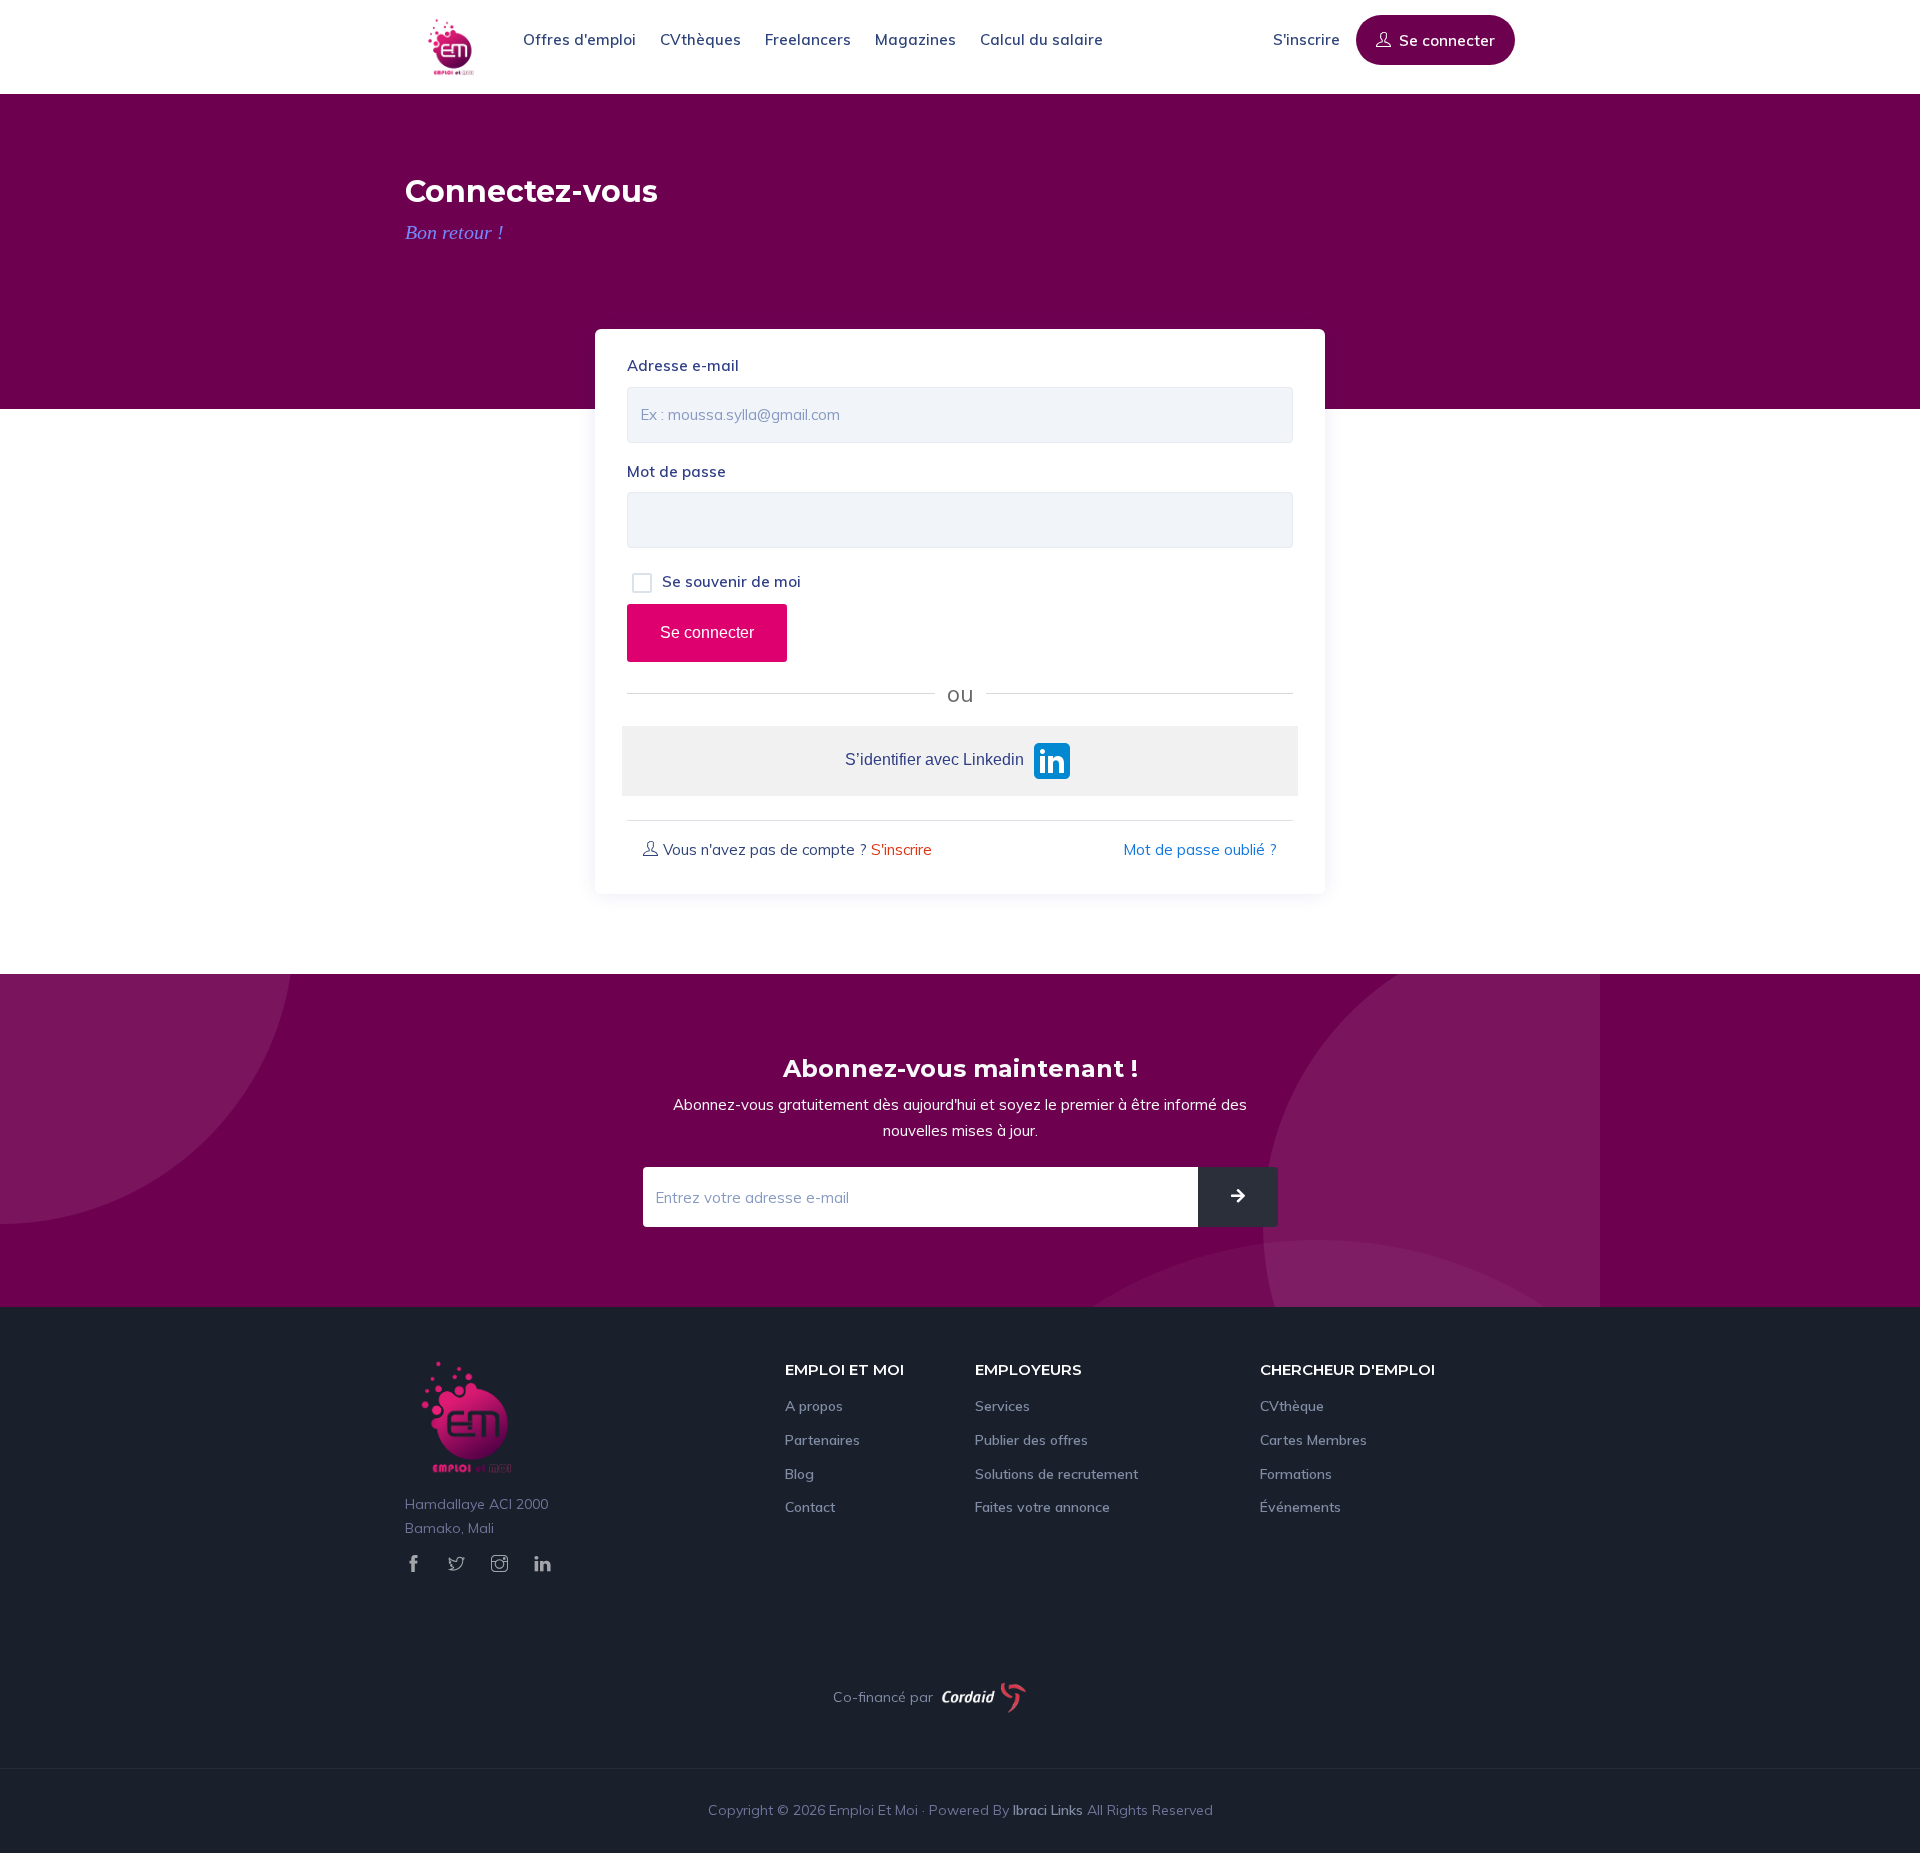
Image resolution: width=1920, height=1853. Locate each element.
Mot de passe (676, 471)
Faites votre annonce (1042, 1507)
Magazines (915, 39)
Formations (1296, 1474)
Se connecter (1445, 40)
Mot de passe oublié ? (1200, 849)
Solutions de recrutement (1056, 1474)
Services (1002, 1406)
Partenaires (822, 1440)
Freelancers (808, 39)
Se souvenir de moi (731, 581)
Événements (1300, 1507)
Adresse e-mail (683, 365)
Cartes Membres (1313, 1440)
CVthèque (1292, 1406)
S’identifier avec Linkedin (936, 759)
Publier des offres (1031, 1440)
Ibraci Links (1050, 1810)
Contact (810, 1507)
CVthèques (700, 39)
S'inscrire (1306, 39)
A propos (814, 1406)
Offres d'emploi (579, 39)
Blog (799, 1474)
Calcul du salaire (1041, 39)
